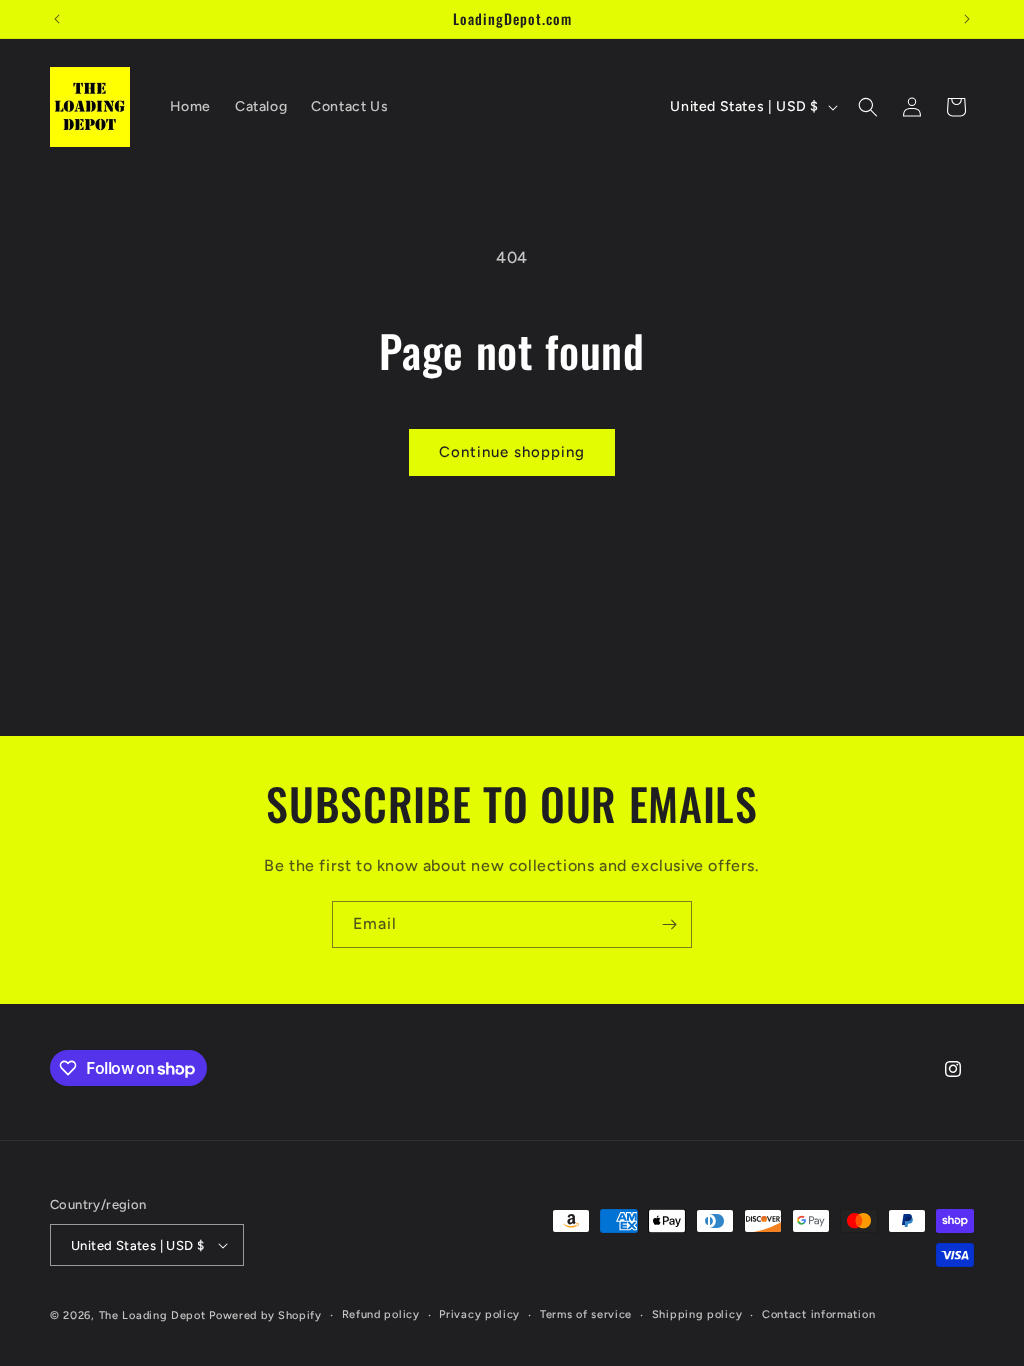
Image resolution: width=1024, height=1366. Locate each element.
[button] (868, 107)
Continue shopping (512, 452)
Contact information (818, 1314)
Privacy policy (479, 1314)
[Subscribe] (669, 924)
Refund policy (381, 1314)
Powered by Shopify (265, 1315)
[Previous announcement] (57, 19)
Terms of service (586, 1314)
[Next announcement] (967, 19)
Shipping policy (697, 1314)
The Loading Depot (152, 1315)
